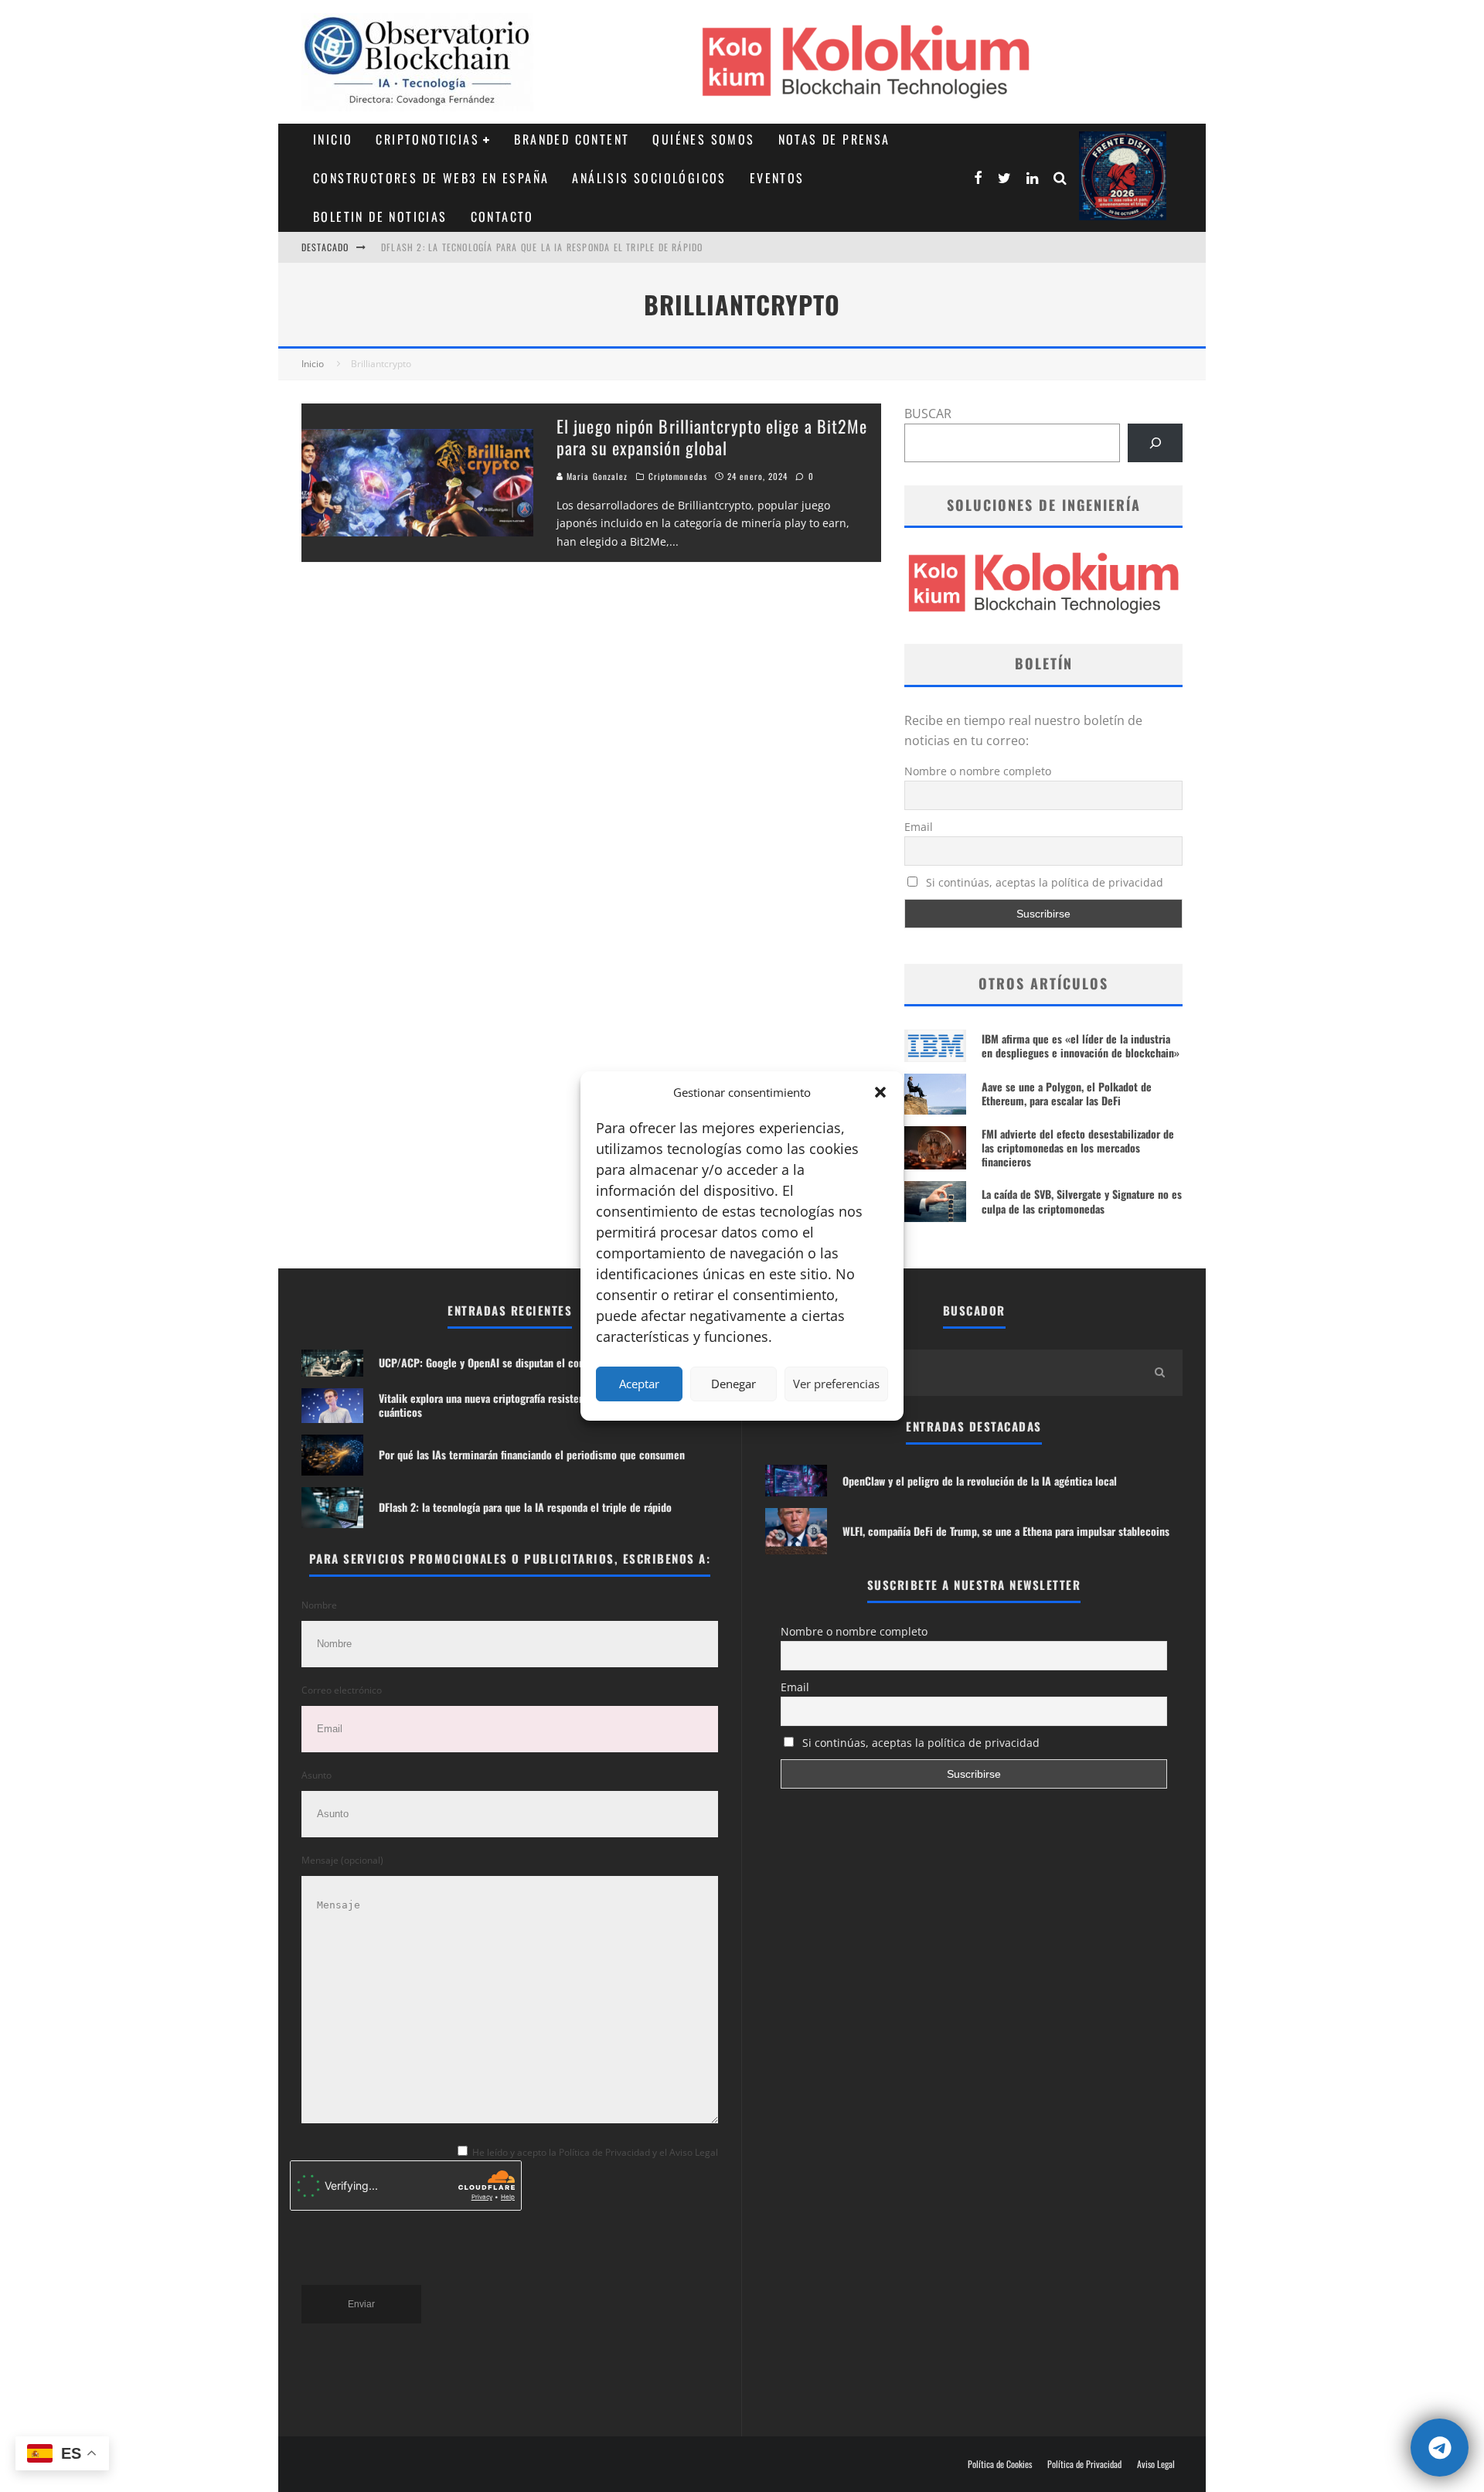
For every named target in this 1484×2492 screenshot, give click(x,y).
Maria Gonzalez (596, 476)
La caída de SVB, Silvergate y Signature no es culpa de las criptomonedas (1082, 1201)
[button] (880, 1092)
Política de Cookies (1000, 2464)
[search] (1159, 1373)
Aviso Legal (1156, 2464)
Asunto (317, 1775)
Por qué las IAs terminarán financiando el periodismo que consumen (532, 1454)
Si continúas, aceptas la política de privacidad (1043, 882)
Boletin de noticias (380, 216)
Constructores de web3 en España (431, 178)
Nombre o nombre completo (978, 771)
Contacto (502, 216)
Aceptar (639, 1384)
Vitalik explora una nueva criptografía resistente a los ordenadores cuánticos (527, 1405)
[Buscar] (1155, 443)
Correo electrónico (342, 1690)
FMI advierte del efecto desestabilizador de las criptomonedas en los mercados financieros (1078, 1147)
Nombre (319, 1605)
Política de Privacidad (1084, 2464)
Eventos (777, 178)
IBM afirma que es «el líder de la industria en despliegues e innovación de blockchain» (1081, 1045)
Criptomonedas (678, 476)
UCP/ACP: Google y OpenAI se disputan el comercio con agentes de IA (536, 1362)
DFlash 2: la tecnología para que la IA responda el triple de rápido (542, 247)
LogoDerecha (1123, 176)
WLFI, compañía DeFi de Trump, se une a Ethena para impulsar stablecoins (1006, 1531)
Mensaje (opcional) (342, 1860)
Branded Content (572, 139)
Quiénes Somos (703, 139)
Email (919, 827)
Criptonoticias (427, 139)
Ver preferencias (836, 1384)
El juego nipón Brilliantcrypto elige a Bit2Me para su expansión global (712, 437)
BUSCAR (928, 414)
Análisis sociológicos (649, 178)
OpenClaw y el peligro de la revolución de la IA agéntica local (980, 1481)
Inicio (333, 139)
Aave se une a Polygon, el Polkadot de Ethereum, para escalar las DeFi (1067, 1093)
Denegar (733, 1384)
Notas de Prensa (834, 139)
